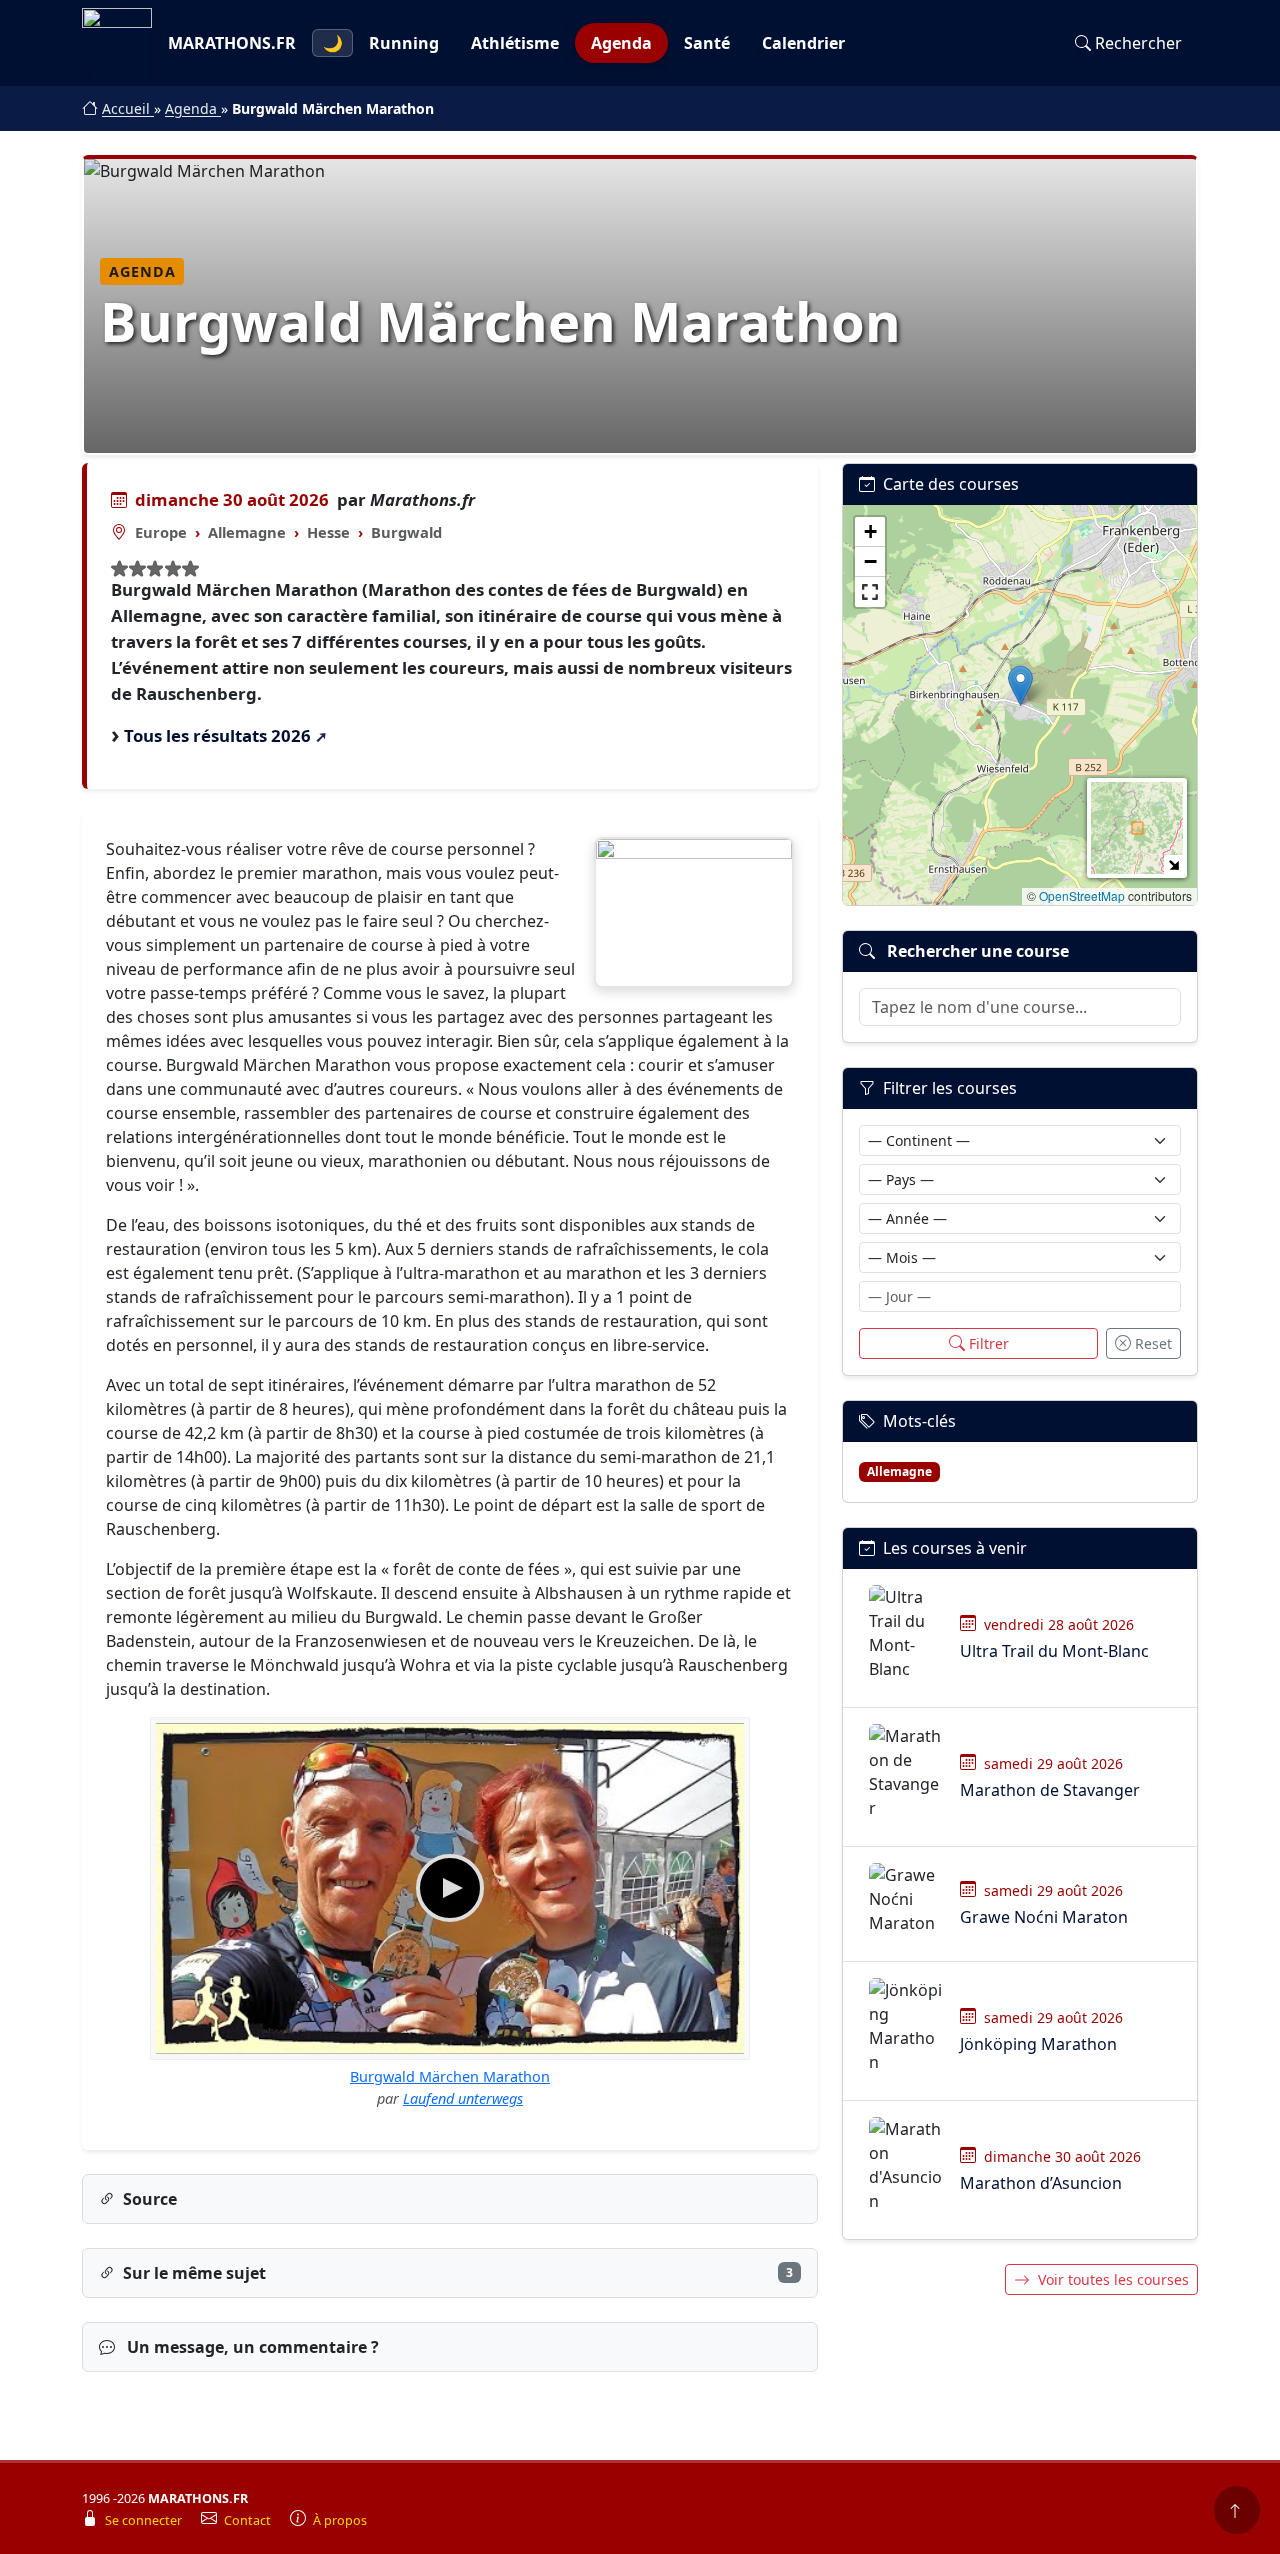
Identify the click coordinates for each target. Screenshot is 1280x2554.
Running (404, 43)
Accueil (128, 108)
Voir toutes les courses (1113, 2279)
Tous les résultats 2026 (217, 735)
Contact (249, 2520)
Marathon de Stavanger (1050, 1790)
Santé (707, 43)
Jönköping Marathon (1038, 2044)
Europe (161, 532)
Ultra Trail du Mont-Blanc (1054, 1651)
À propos (340, 2520)
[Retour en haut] (1237, 2510)
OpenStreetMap (1082, 895)
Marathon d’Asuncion (1041, 2183)
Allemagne (247, 532)
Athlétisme (515, 43)
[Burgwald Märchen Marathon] (694, 912)
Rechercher (1138, 43)
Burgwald (406, 532)
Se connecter (145, 2520)
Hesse (328, 532)
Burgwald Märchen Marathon (450, 2076)
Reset (1153, 1343)
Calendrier (803, 43)
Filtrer (989, 1343)
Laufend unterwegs (463, 2098)
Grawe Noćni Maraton (1044, 1917)
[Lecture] (450, 1888)
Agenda (621, 43)
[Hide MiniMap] (1173, 864)
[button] (1020, 685)
